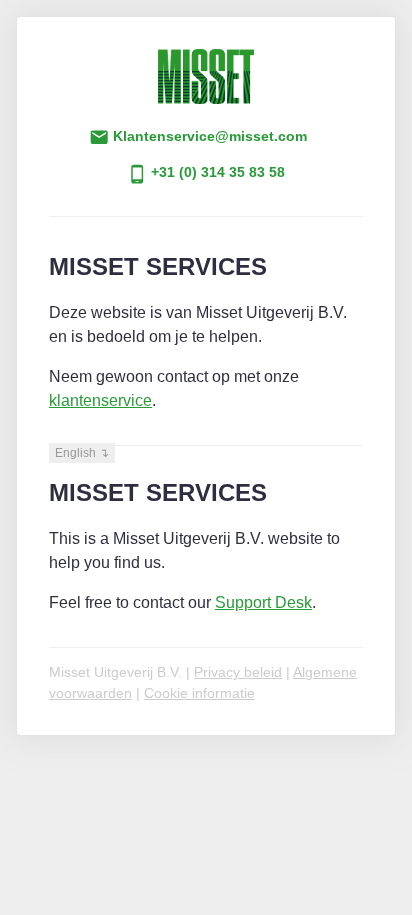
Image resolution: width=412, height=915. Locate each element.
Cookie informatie (199, 693)
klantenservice (100, 400)
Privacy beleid (238, 672)
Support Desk (263, 602)
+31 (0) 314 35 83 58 (216, 172)
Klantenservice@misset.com (208, 136)
